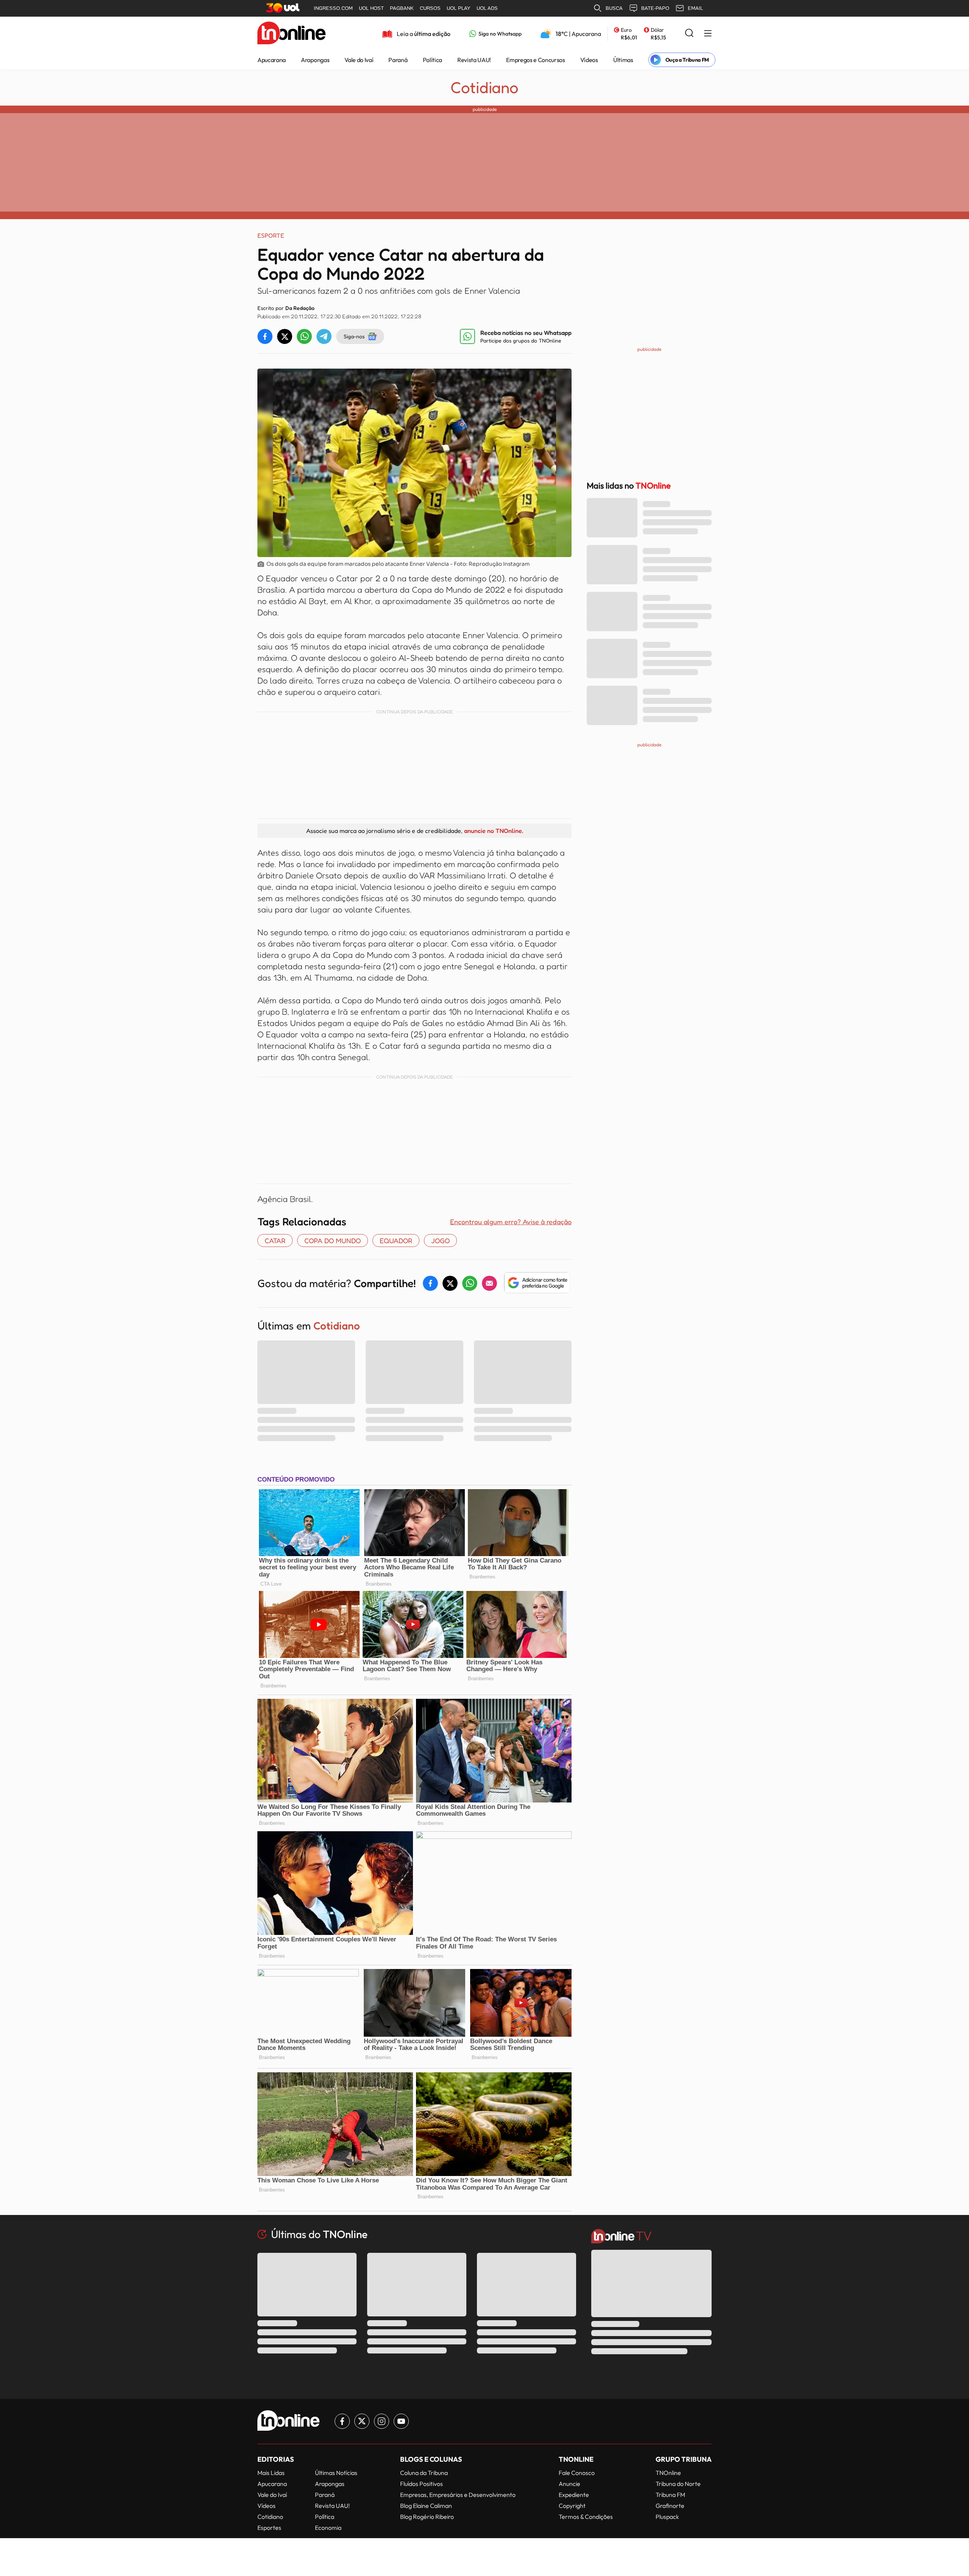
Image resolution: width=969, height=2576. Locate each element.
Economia (328, 2528)
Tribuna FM (670, 2495)
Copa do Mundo (333, 1241)
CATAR (275, 1241)
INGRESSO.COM (333, 8)
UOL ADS (487, 8)
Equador (396, 1241)
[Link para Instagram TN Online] (382, 2421)
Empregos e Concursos (536, 60)
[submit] (689, 33)
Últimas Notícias (336, 2473)
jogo (440, 1241)
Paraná (398, 60)
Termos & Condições (586, 2517)
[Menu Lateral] (708, 34)
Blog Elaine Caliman (426, 2506)
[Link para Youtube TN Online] (401, 2421)
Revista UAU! (474, 60)
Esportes (269, 2528)
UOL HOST (371, 8)
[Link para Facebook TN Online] (342, 2421)
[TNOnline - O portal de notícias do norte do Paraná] (291, 34)
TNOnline (668, 2473)
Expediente (574, 2495)
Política (432, 60)
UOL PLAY (459, 8)
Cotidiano (484, 87)
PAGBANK (402, 8)
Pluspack (667, 2517)
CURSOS (430, 8)
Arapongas (315, 60)
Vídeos (589, 60)
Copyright (572, 2506)
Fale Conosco (577, 2473)
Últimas (623, 60)
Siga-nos (354, 336)
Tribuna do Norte (678, 2484)
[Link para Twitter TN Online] (362, 2421)
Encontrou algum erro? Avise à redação (511, 1222)
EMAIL (695, 8)
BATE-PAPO (655, 8)
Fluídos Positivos (421, 2484)
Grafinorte (670, 2506)
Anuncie (569, 2484)
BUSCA (614, 8)
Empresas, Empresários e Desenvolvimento (458, 2495)
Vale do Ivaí (359, 60)
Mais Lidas (271, 2473)
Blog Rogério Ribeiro (427, 2517)
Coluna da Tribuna (424, 2473)
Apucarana (272, 60)
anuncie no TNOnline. (494, 831)
